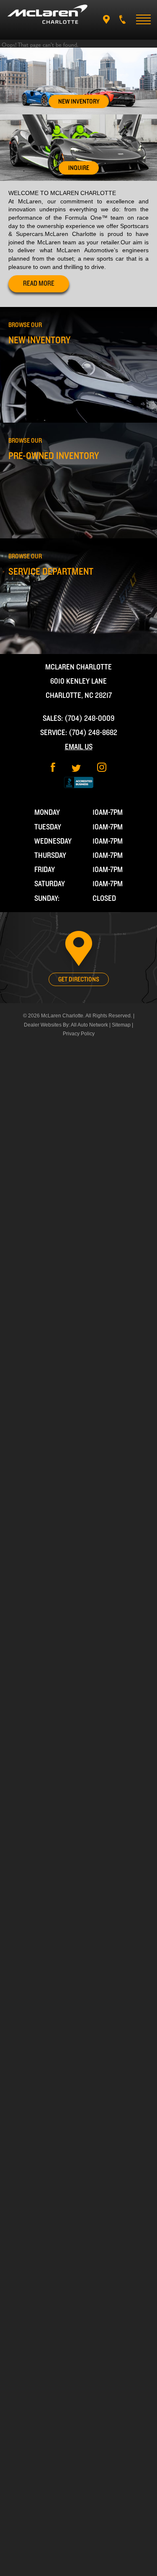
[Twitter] (76, 770)
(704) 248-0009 (90, 719)
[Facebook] (53, 770)
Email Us (79, 747)
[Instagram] (102, 770)
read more (39, 284)
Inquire (79, 168)
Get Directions (79, 979)
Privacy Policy (79, 1034)
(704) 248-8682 (93, 733)
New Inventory (79, 101)
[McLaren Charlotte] (47, 14)
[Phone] (122, 19)
